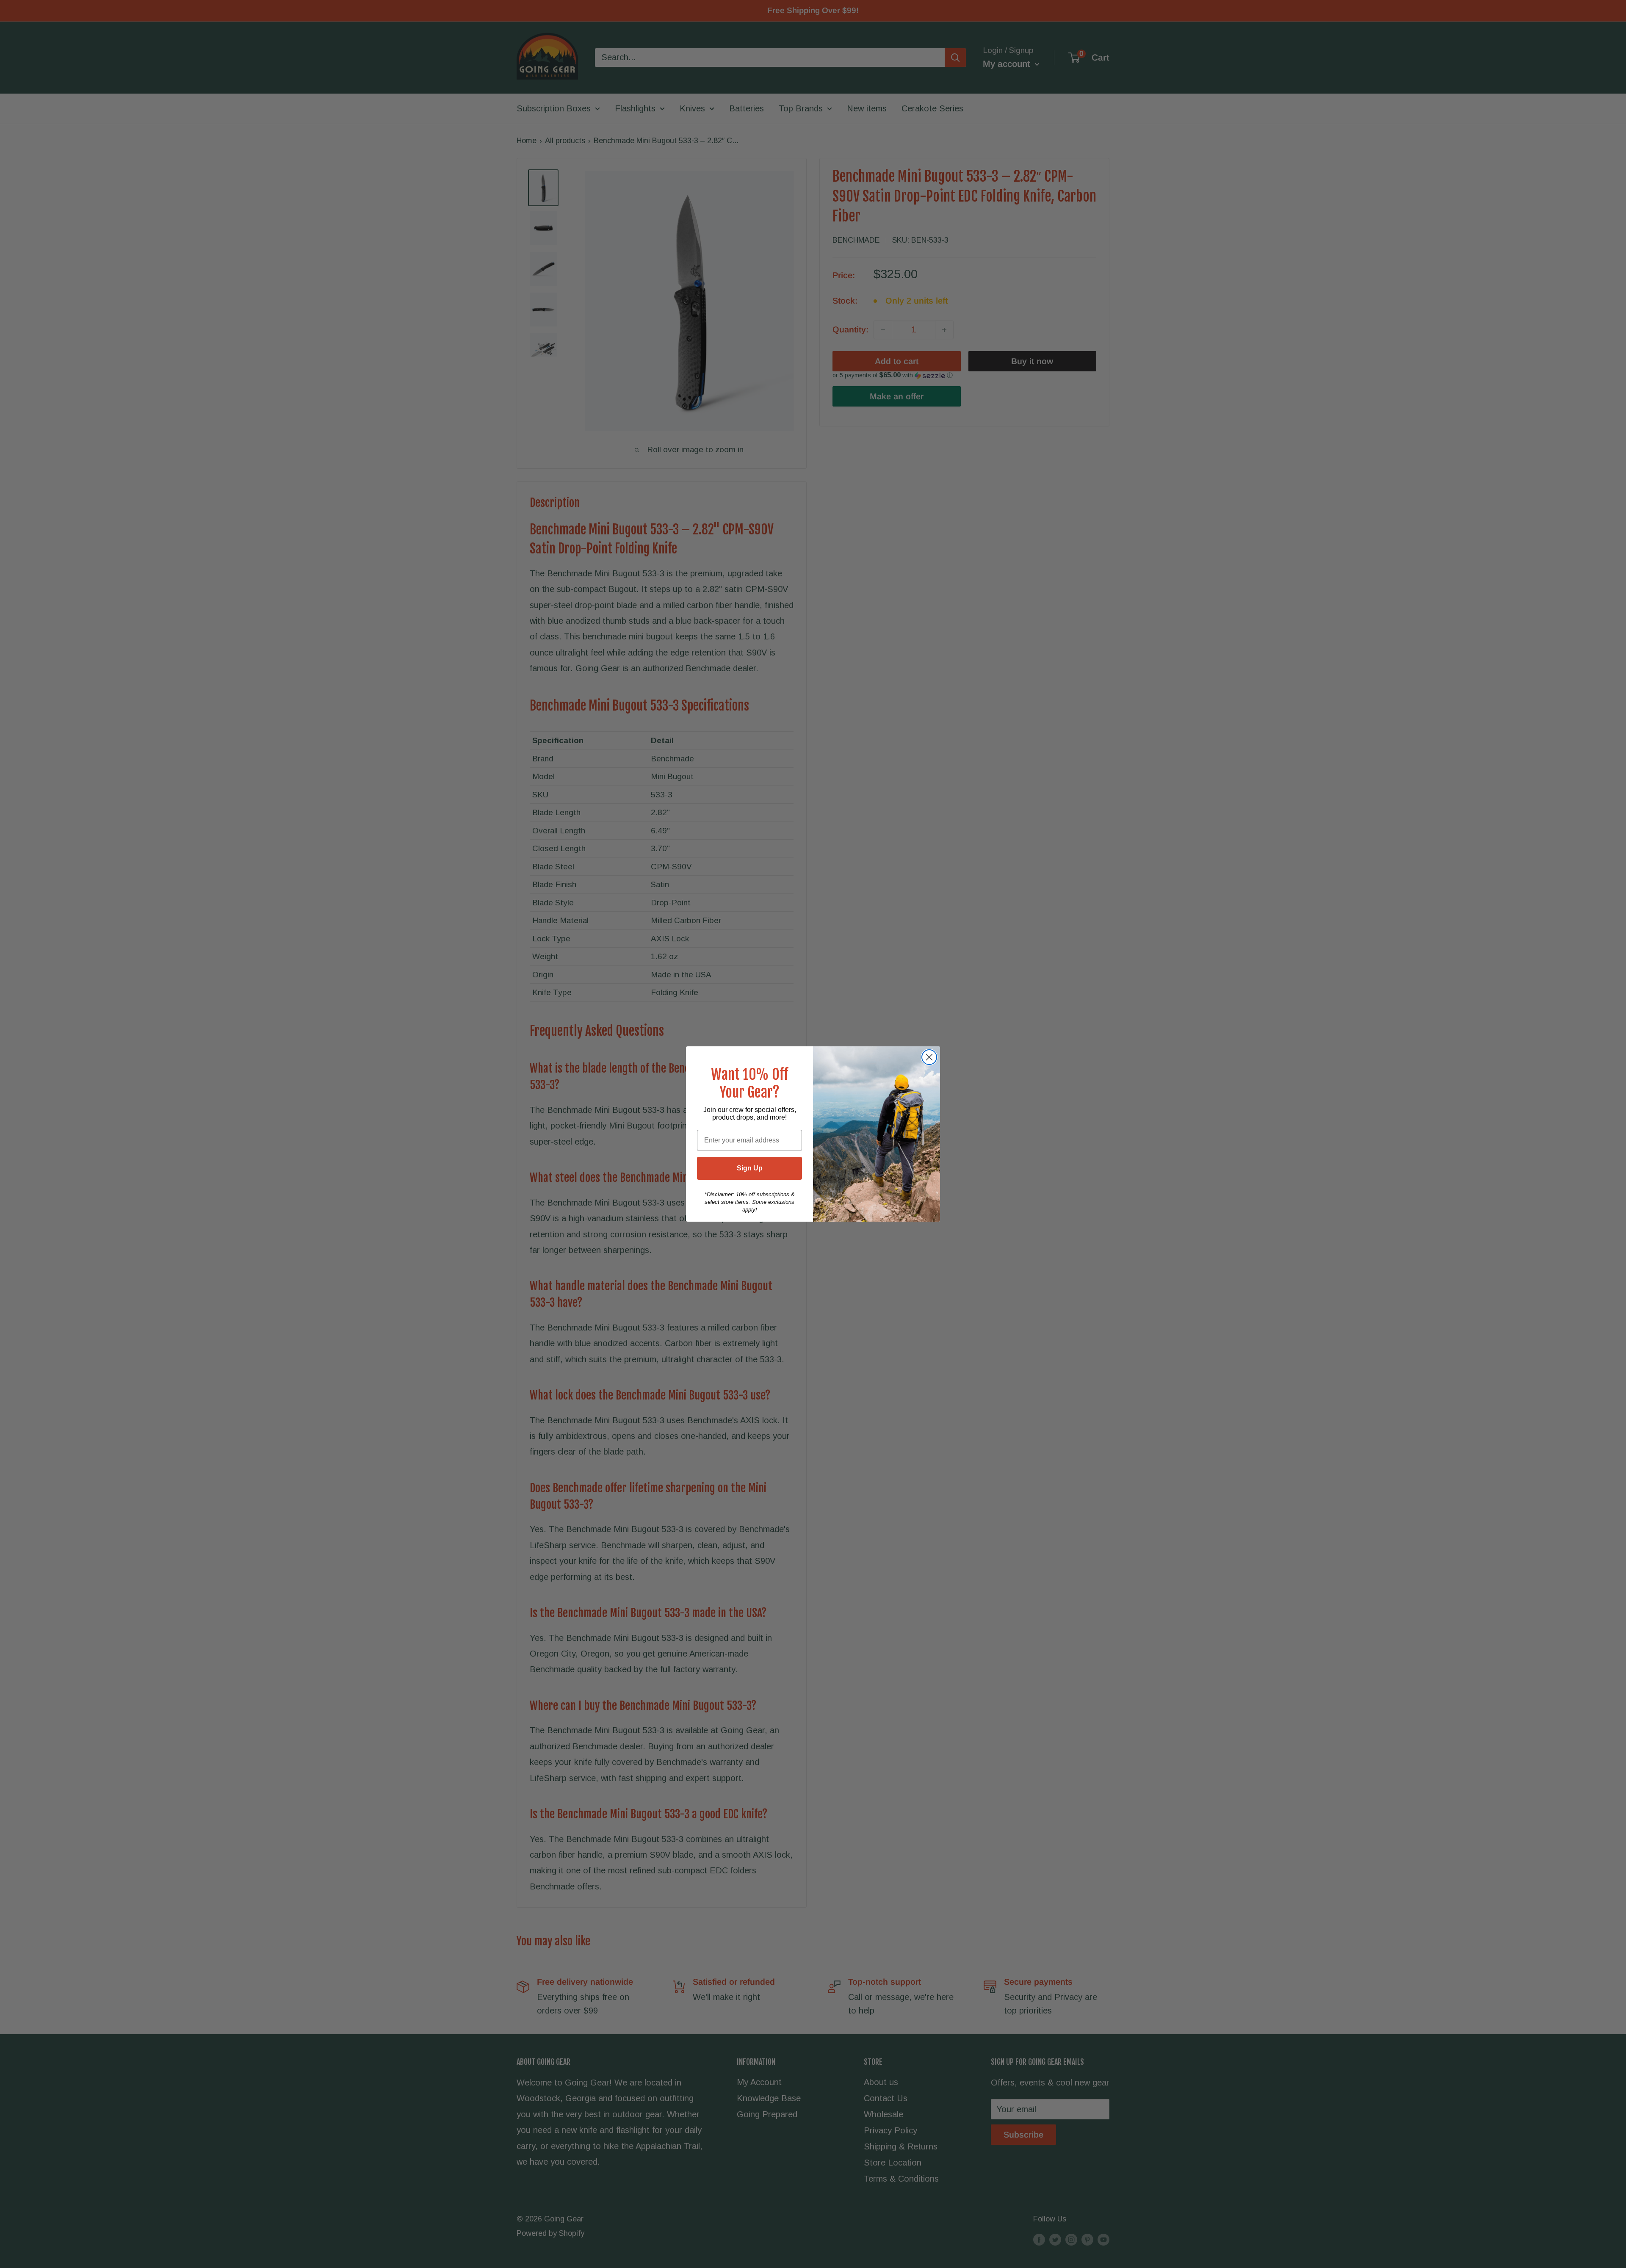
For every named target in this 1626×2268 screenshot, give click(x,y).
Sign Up (750, 1168)
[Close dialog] (929, 1057)
